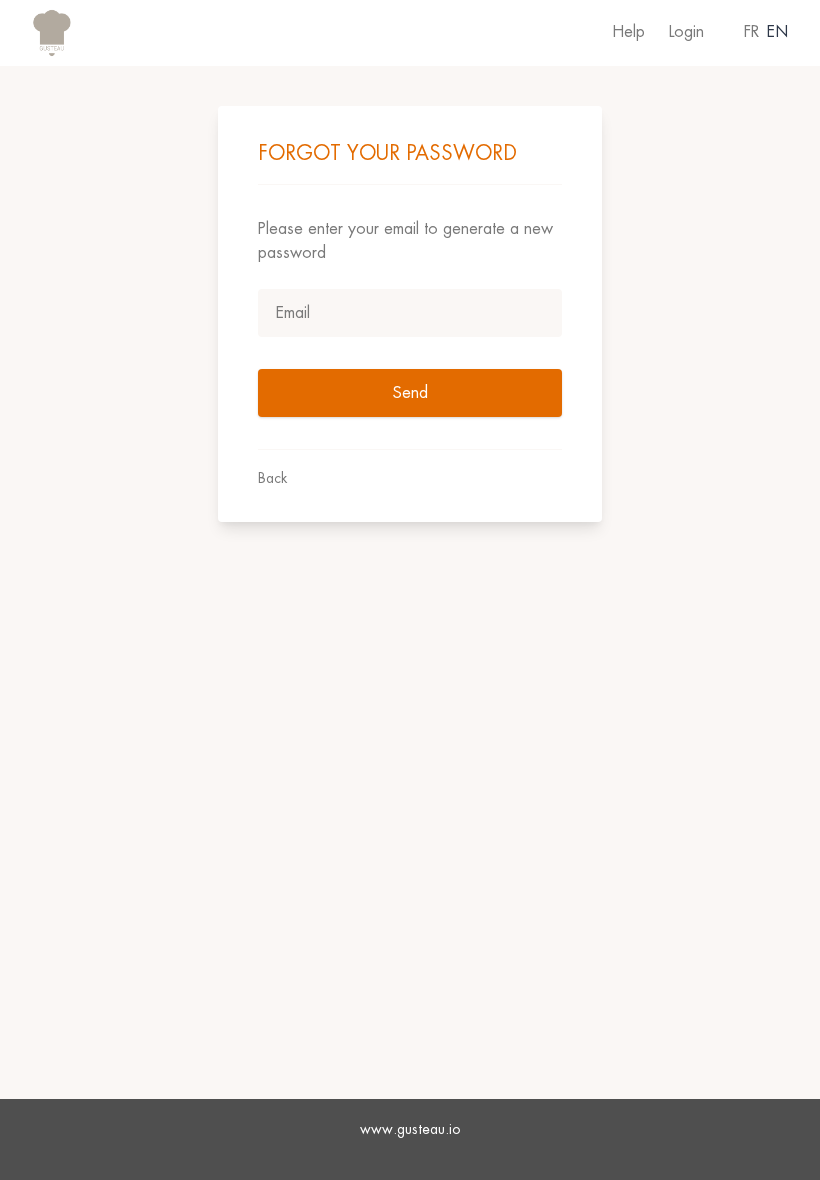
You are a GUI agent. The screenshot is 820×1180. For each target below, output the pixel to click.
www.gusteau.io (410, 1129)
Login (686, 31)
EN (777, 31)
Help (628, 31)
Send (410, 392)
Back (272, 478)
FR (751, 31)
